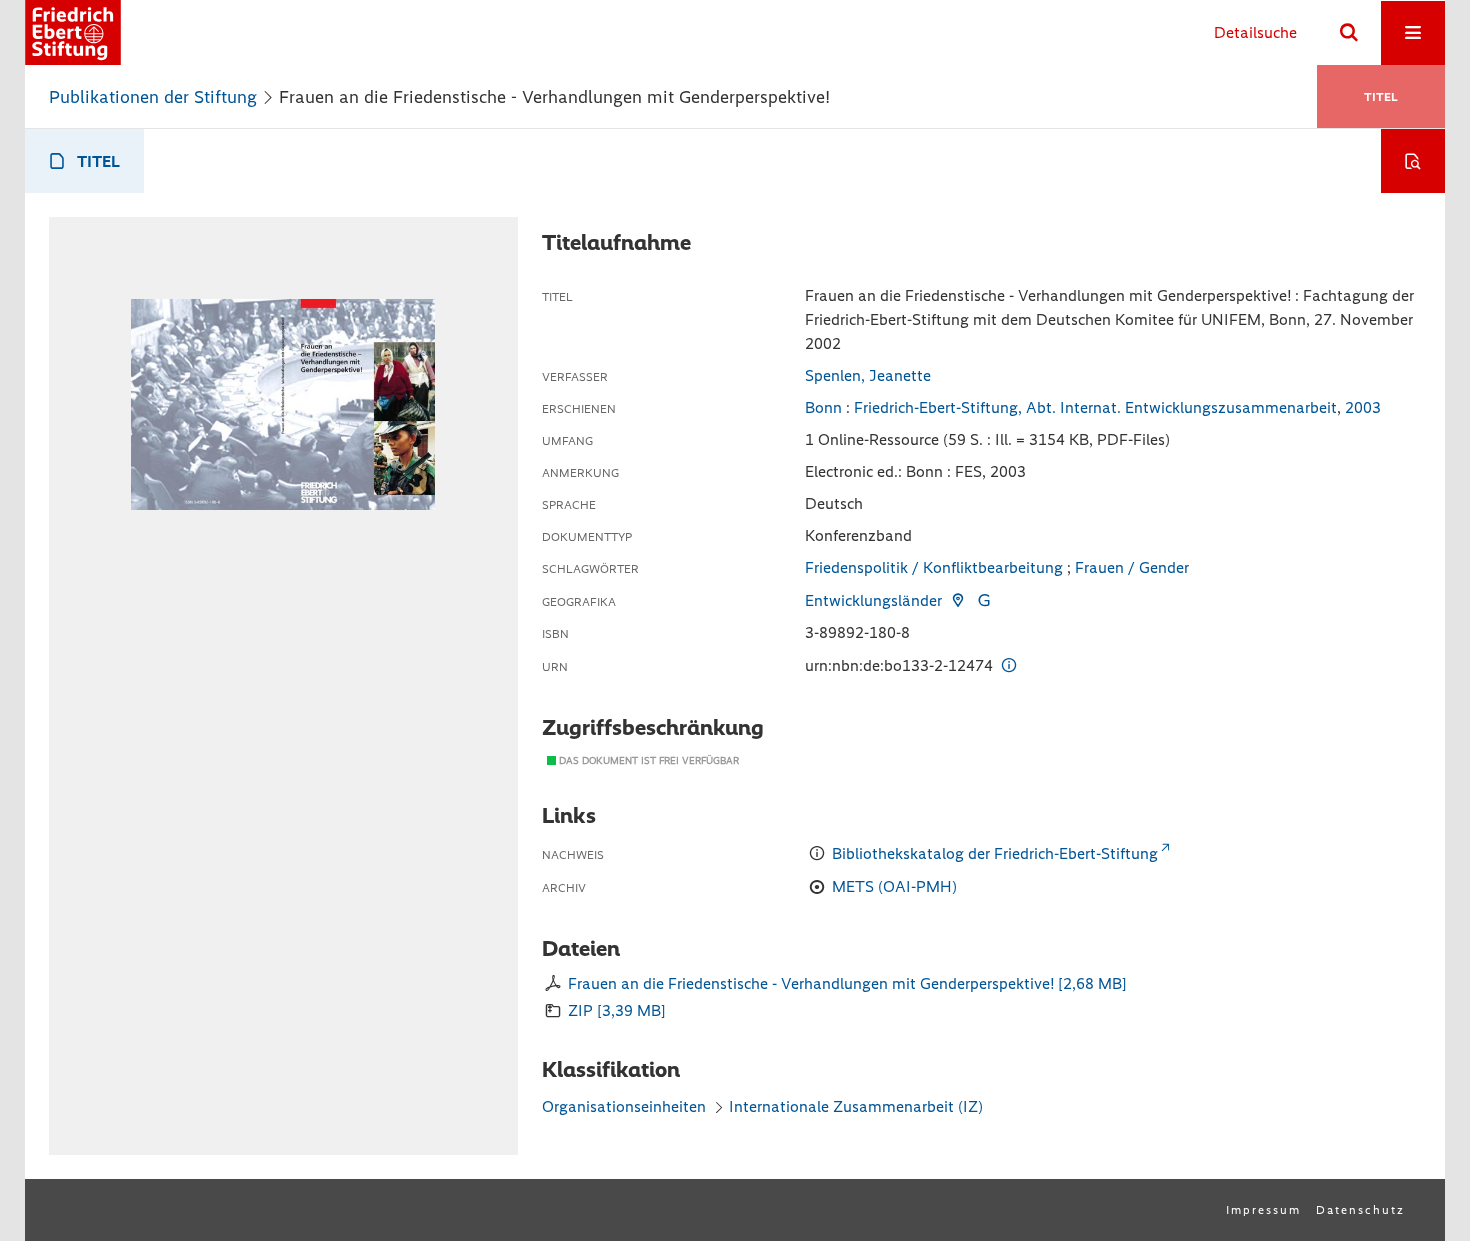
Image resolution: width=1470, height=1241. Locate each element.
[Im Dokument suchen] (1413, 161)
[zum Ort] (957, 600)
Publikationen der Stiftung (153, 97)
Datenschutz (1360, 1210)
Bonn (823, 407)
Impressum (1263, 1210)
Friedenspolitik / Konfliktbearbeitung (934, 567)
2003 (1363, 407)
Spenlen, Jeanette (868, 375)
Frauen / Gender (1132, 567)
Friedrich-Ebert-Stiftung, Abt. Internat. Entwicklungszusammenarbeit (1095, 407)
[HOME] (73, 32)
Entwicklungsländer (873, 600)
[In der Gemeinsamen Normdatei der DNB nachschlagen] (984, 600)
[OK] (1349, 33)
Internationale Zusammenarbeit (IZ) (856, 1106)
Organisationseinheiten (624, 1106)
